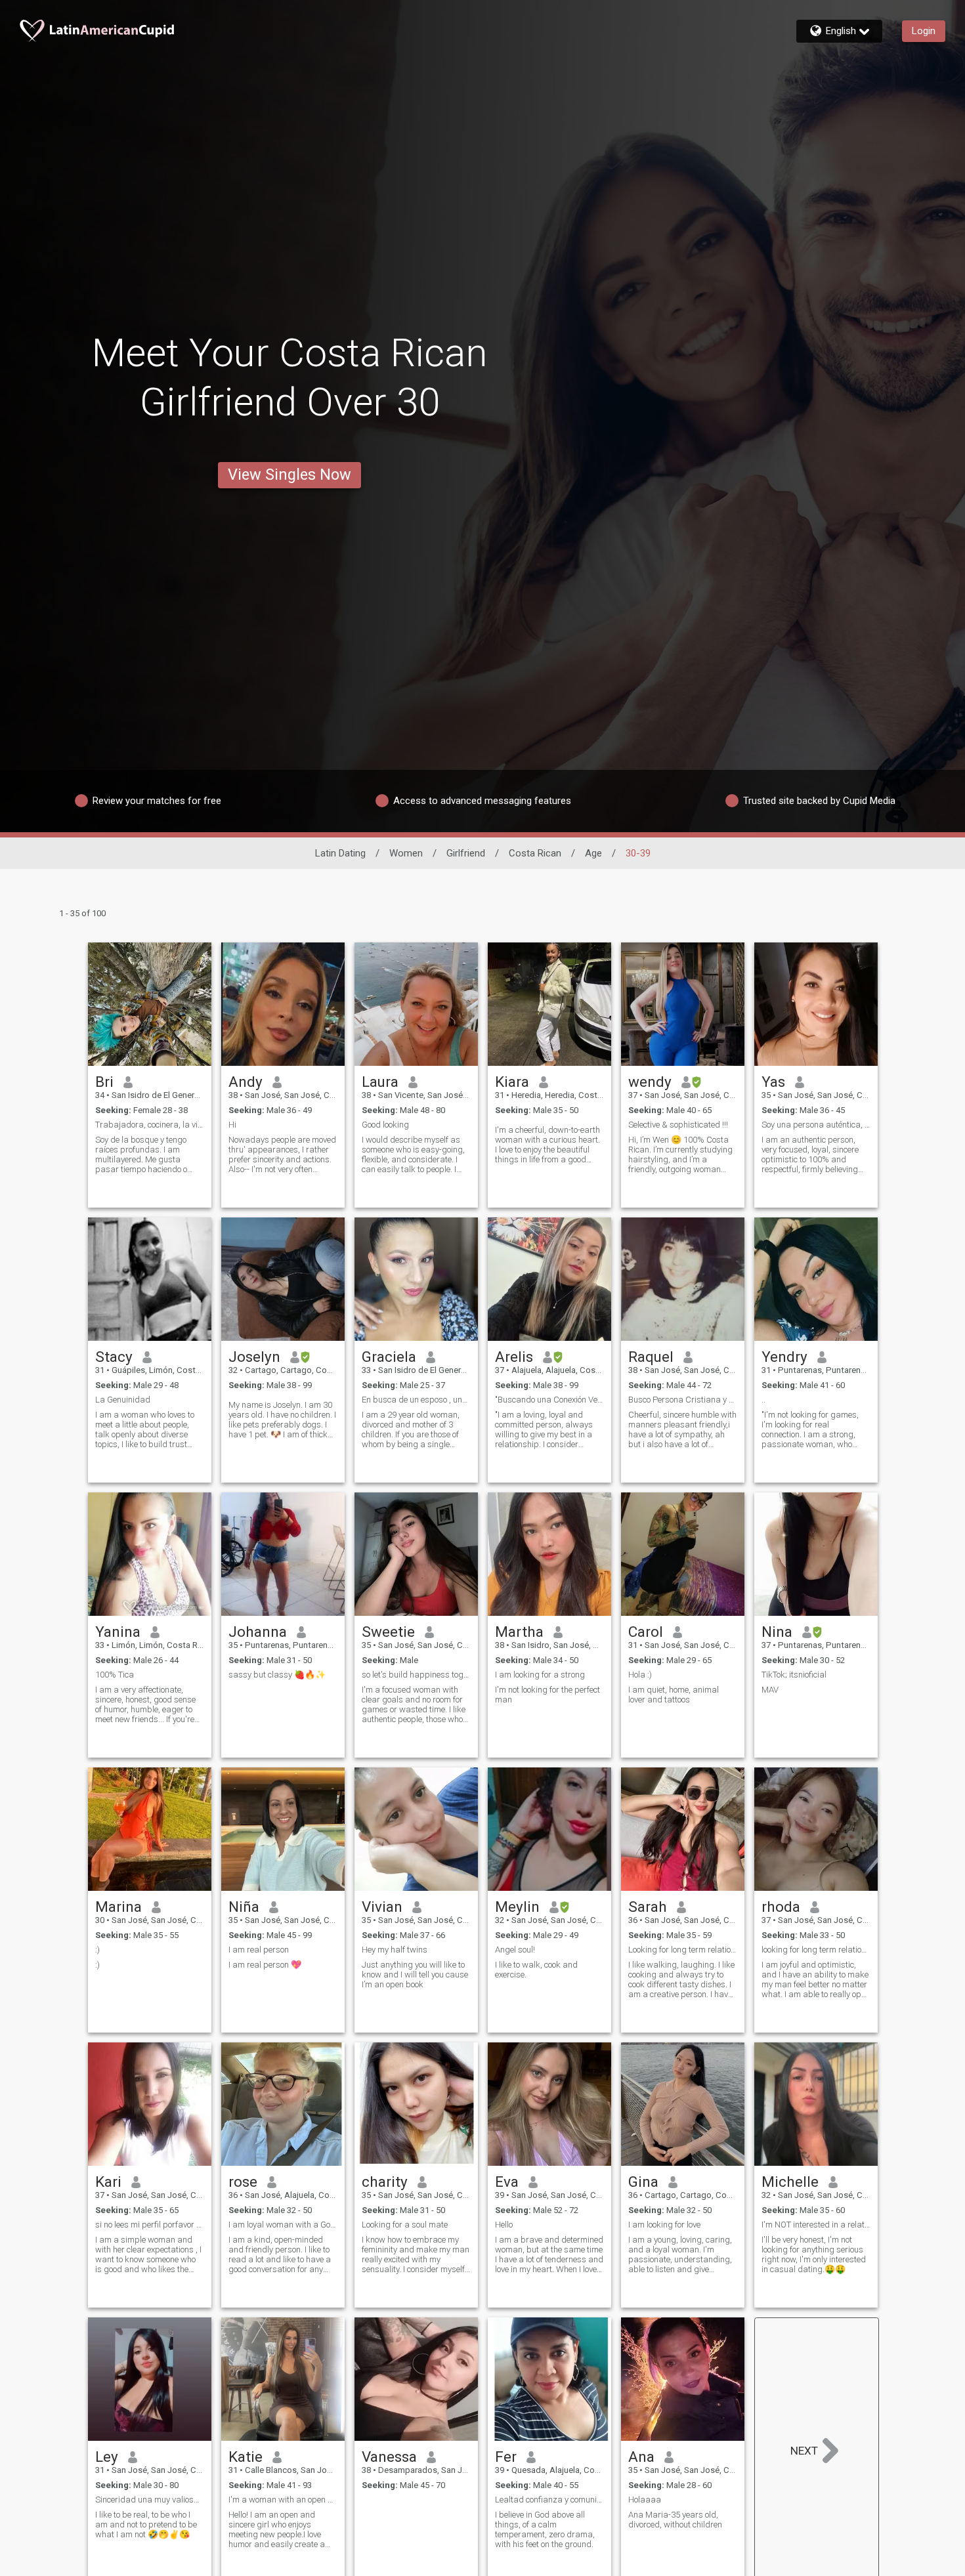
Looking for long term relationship (683, 1950)
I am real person (259, 1950)
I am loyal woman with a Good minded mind (283, 2225)
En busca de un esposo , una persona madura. (416, 1400)
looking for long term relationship (816, 1950)
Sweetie (388, 1632)
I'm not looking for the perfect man (547, 1695)
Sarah (648, 1907)
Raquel (651, 1357)
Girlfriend (466, 853)
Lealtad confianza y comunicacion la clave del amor (549, 2500)
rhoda (781, 1907)
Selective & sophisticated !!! (678, 1125)
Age (593, 853)
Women (406, 853)
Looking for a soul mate (405, 2225)
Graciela (389, 1357)
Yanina (118, 1632)
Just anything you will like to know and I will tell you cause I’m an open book (415, 1974)
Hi (232, 1125)
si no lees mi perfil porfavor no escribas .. (150, 2225)
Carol (646, 1632)
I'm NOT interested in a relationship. (816, 2225)
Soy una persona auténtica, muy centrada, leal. (816, 1125)
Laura (380, 1082)
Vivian (382, 1907)
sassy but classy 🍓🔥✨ (277, 1675)
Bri (104, 1082)
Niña (244, 1907)
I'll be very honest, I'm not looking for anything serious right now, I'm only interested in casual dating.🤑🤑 (814, 2254)
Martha (519, 1632)
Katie (246, 2457)
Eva (507, 2182)
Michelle (790, 2182)
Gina (643, 2182)
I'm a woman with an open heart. (283, 2500)
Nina (777, 1632)
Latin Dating (340, 853)
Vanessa (389, 2457)
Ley (107, 2457)
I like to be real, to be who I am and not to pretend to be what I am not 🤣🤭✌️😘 (146, 2524)
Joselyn (254, 1357)
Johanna (258, 1632)
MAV (770, 1690)
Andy (246, 1082)
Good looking (385, 1125)
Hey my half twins (395, 1950)
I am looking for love (664, 2225)
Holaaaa (645, 2500)
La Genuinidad (123, 1400)
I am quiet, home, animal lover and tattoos (674, 1695)
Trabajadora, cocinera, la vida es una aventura (150, 1125)
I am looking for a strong (540, 1675)
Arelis (514, 1357)
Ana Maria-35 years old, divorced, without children (675, 2520)
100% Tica (115, 1675)
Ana (641, 2457)
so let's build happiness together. (416, 1675)
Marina (118, 1907)
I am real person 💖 (265, 1965)
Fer (506, 2457)
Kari (108, 2182)
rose (243, 2182)
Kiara (512, 1082)
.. (763, 1400)
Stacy (114, 1357)
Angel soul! (515, 1950)
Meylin (517, 1907)
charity (385, 2182)
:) (97, 1950)
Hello (504, 2225)
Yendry (784, 1357)
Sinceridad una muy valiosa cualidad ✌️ (150, 2500)
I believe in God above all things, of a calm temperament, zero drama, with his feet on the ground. (545, 2529)
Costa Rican (535, 853)
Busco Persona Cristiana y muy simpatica (683, 1400)
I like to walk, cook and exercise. (536, 1970)
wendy (650, 1082)
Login (924, 31)
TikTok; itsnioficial (794, 1675)
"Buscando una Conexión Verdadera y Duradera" (549, 1400)
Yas (773, 1082)
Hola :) (640, 1675)
